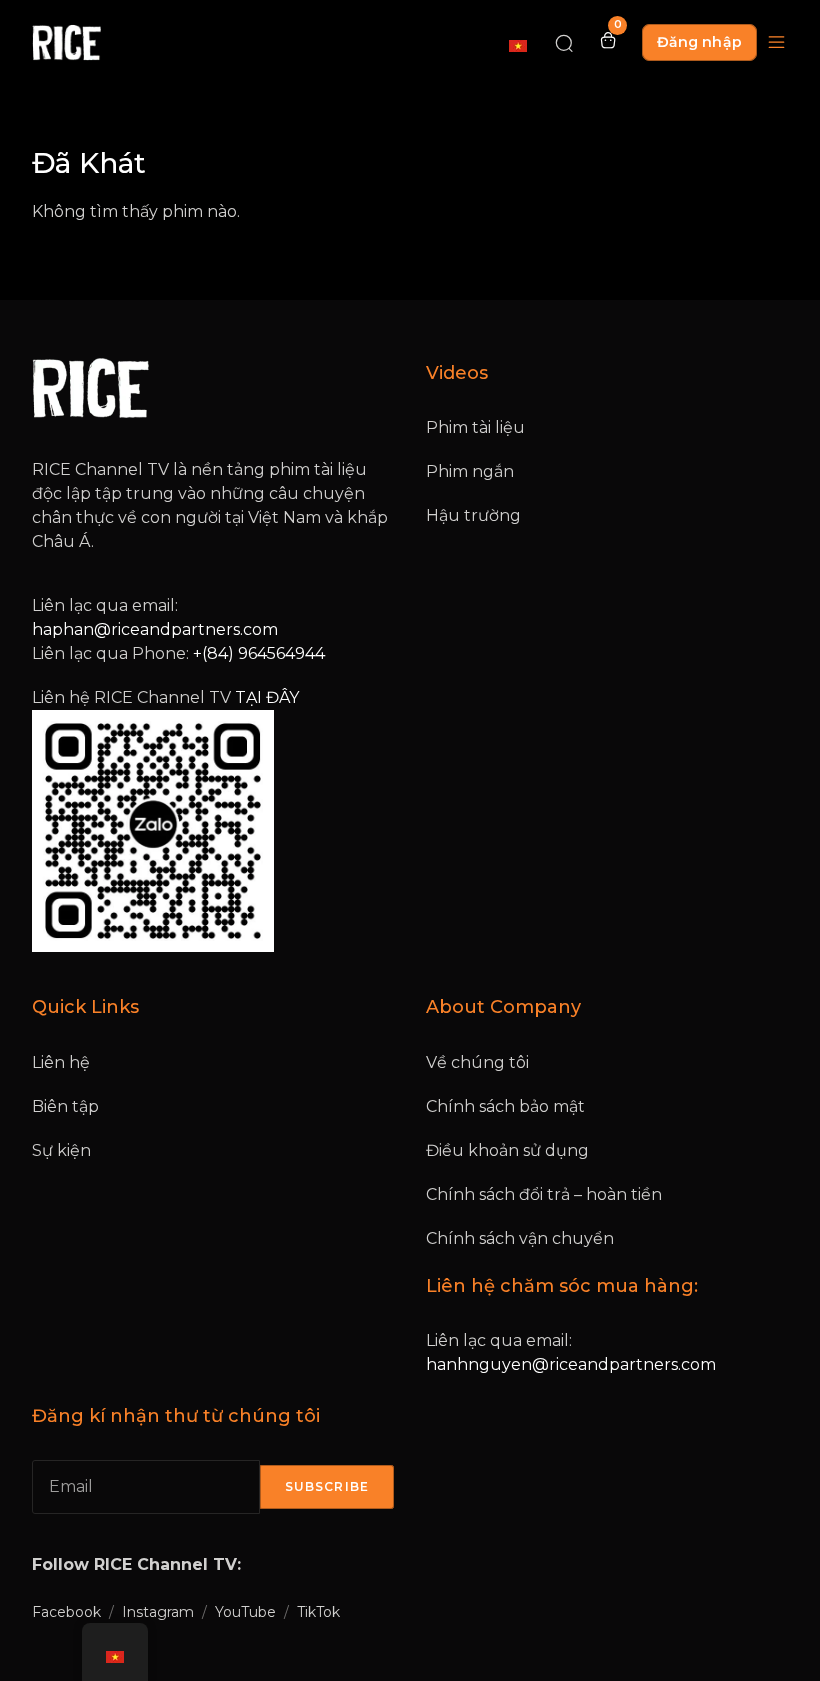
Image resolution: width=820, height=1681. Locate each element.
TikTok (318, 1612)
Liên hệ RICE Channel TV (165, 697)
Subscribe (327, 1486)
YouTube (245, 1612)
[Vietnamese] (519, 45)
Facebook (66, 1612)
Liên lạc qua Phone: (178, 653)
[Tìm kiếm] (564, 42)
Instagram (158, 1612)
